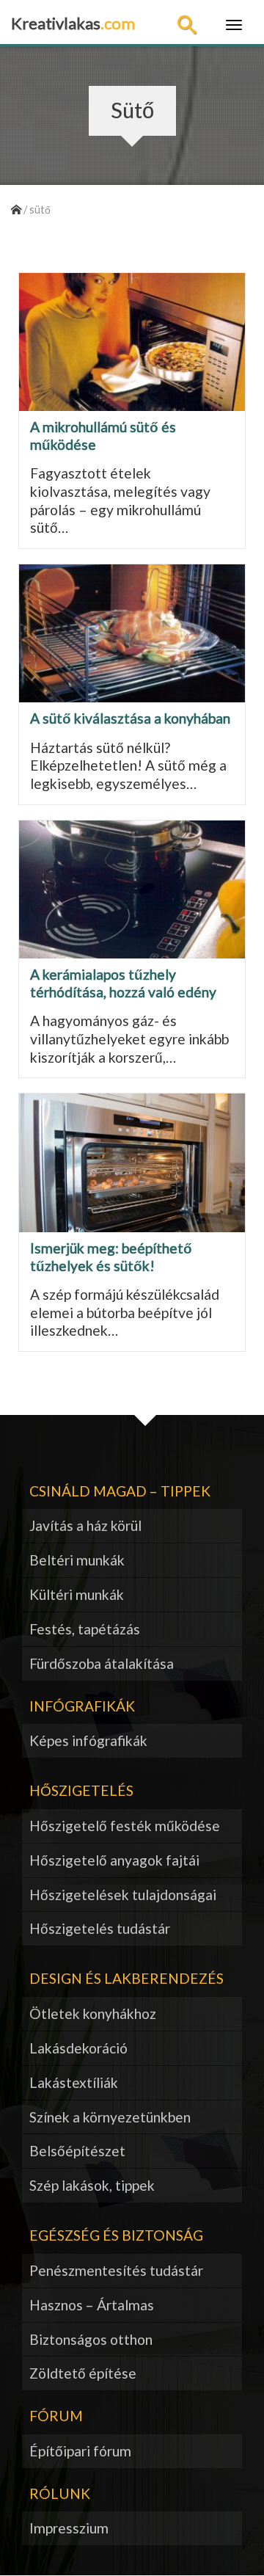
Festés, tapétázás (85, 1629)
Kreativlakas (73, 23)
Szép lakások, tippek (92, 2185)
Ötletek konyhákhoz (93, 2013)
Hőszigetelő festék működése (125, 1826)
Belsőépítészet (77, 2151)
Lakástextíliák (74, 2082)
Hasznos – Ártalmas (92, 2305)
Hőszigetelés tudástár (100, 1928)
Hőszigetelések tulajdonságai (123, 1895)
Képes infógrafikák (88, 1740)
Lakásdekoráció (78, 2048)
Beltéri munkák (77, 1560)
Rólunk (60, 2493)
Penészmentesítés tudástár (116, 2270)
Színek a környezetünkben (110, 2117)
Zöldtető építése (83, 2373)
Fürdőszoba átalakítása (102, 1663)
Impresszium (69, 2528)
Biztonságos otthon (91, 2339)
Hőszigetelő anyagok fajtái (114, 1860)
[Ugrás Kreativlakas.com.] (16, 210)
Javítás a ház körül (85, 1525)
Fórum (56, 2416)
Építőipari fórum (80, 2451)
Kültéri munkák (77, 1594)
